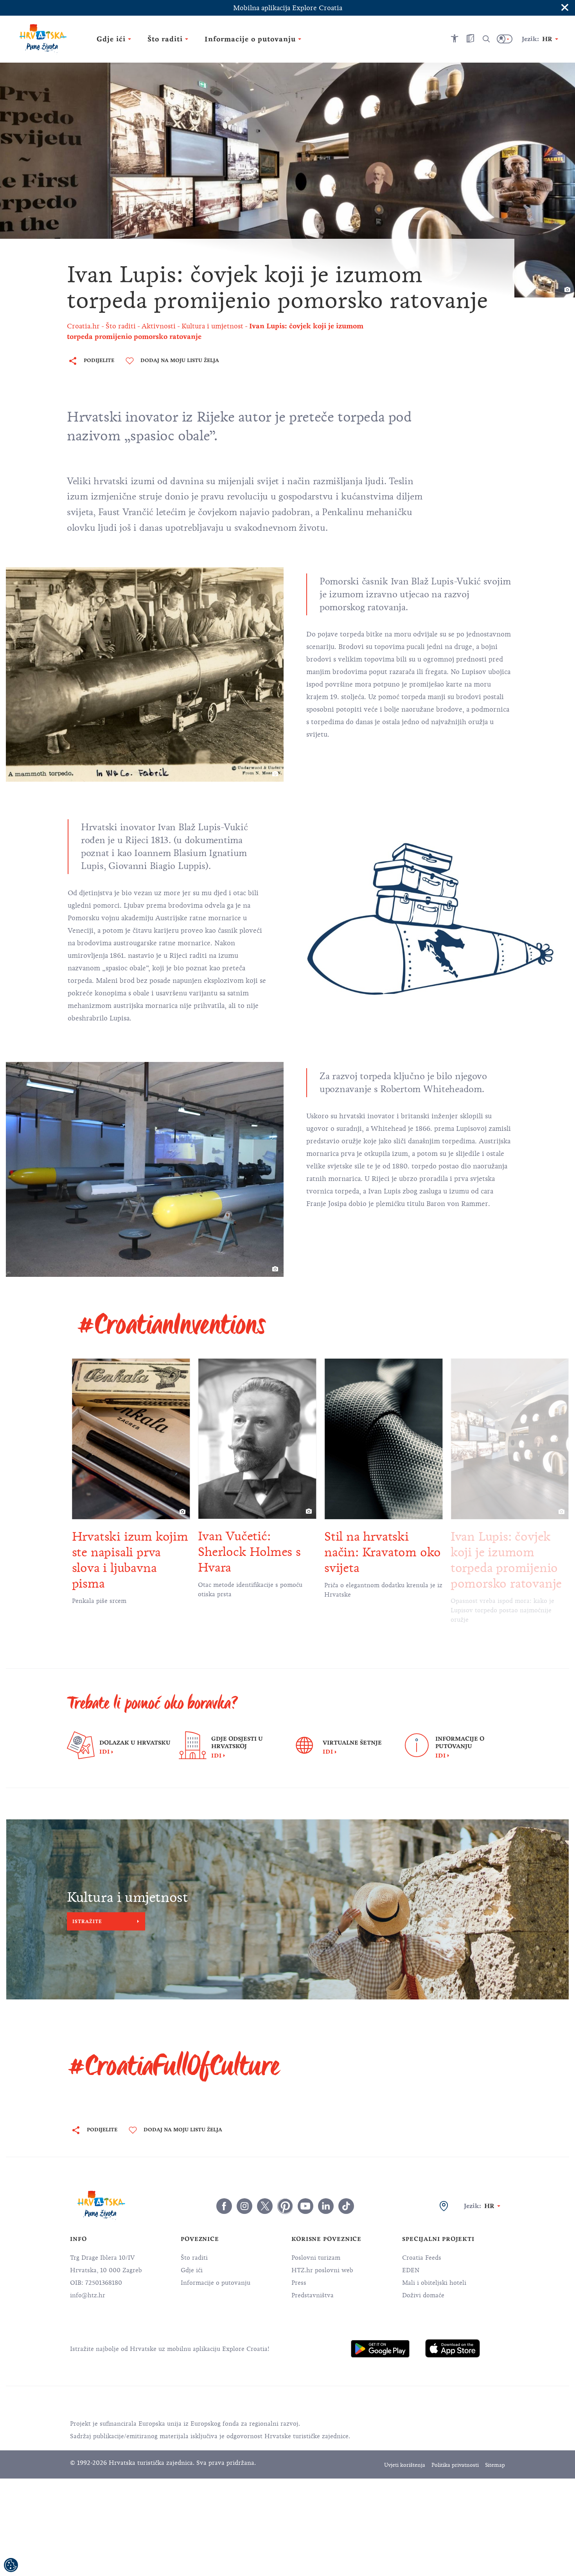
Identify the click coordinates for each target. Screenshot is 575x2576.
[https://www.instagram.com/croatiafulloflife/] (244, 2206)
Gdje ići (192, 2270)
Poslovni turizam (316, 2258)
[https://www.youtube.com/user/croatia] (305, 2206)
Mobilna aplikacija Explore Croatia (288, 8)
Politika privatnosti (455, 2465)
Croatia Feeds (422, 2258)
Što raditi (194, 2258)
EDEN (411, 2270)
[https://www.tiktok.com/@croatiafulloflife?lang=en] (346, 2206)
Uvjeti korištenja (405, 2465)
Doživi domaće (423, 2295)
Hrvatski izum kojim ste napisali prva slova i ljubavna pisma (130, 1560)
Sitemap (495, 2465)
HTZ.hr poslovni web (322, 2270)
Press (299, 2283)
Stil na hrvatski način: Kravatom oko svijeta (383, 1552)
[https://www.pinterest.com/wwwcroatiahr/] (285, 2206)
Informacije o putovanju (216, 2283)
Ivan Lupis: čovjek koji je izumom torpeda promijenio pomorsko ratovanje (506, 1560)
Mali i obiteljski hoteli (434, 2283)
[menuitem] (380, 2349)
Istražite (87, 1921)
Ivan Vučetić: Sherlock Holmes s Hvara (249, 1552)
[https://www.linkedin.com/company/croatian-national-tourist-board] (326, 2206)
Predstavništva (313, 2295)
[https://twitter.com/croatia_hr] (265, 2206)
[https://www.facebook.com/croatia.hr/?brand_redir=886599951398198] (224, 2206)
